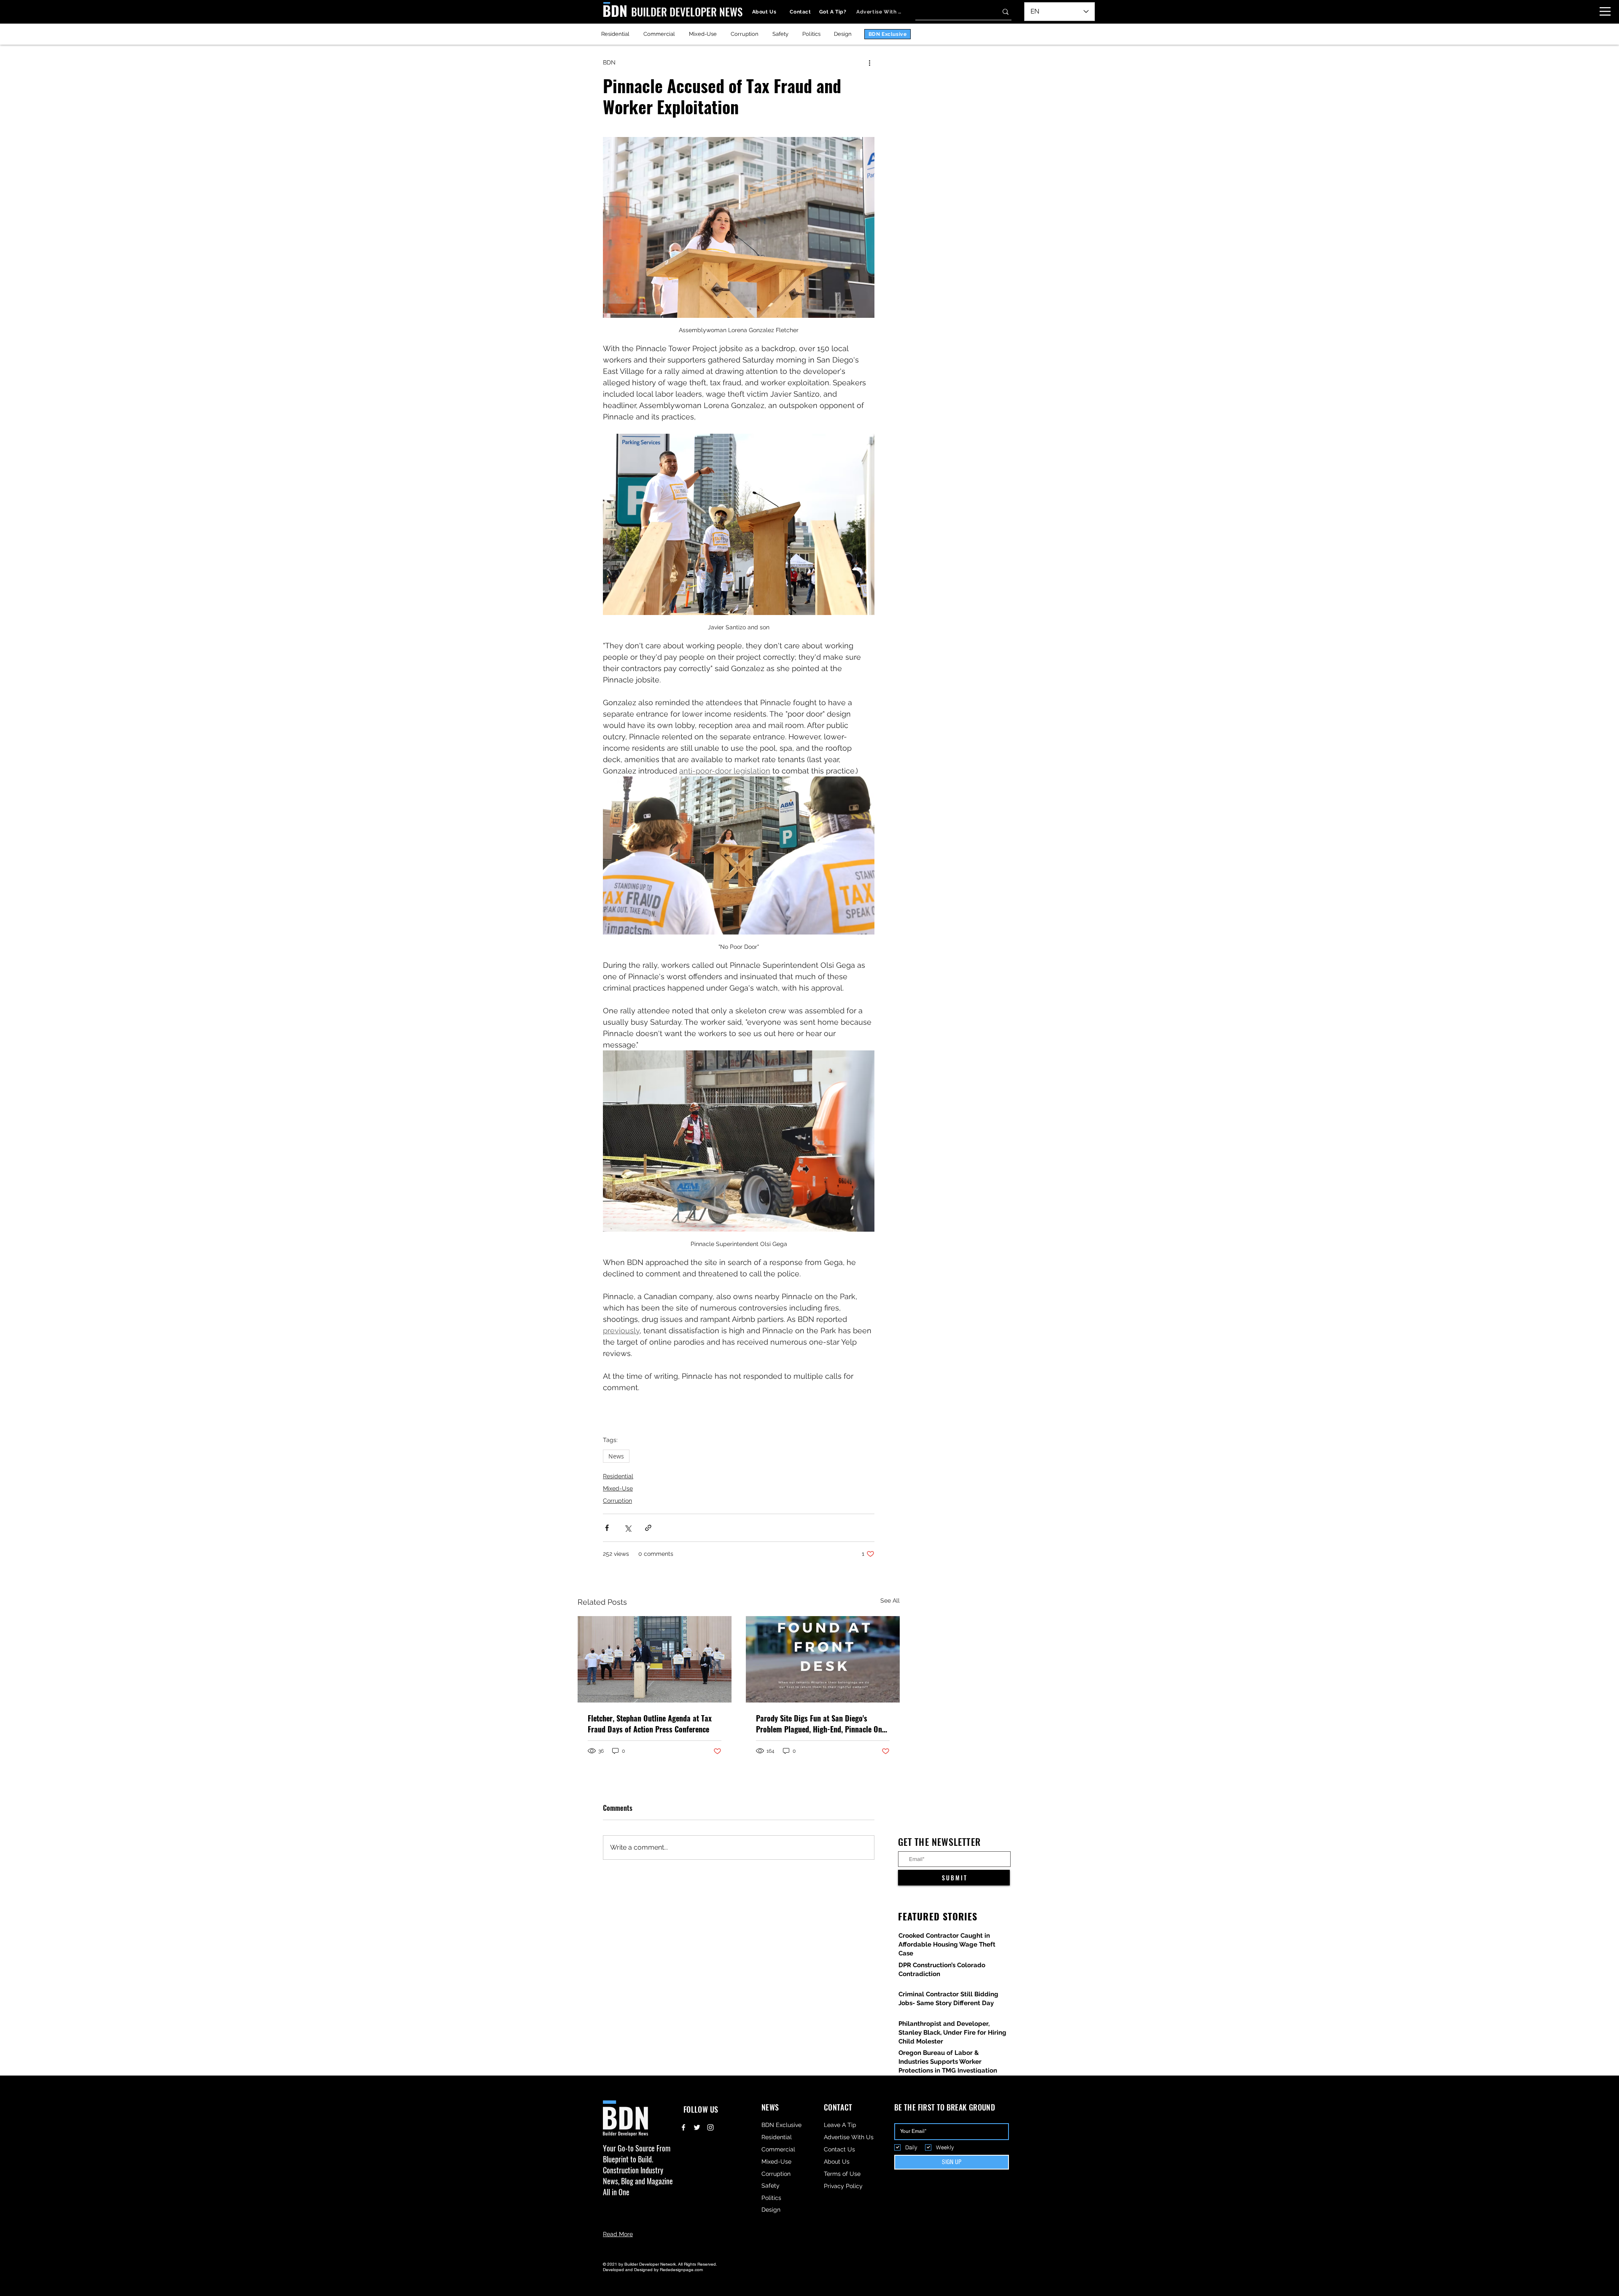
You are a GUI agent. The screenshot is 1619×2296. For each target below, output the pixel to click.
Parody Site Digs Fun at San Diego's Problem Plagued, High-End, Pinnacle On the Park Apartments (819, 1724)
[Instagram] (710, 2127)
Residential (618, 1476)
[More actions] (869, 62)
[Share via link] (648, 1528)
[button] (1605, 11)
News (616, 1456)
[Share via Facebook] (607, 1528)
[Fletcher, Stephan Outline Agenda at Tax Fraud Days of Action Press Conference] (655, 1659)
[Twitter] (697, 2127)
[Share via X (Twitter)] (628, 1528)
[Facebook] (683, 2127)
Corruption (617, 1501)
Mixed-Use (618, 1488)
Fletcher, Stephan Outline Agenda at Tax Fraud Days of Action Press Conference (650, 1724)
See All (890, 1600)
